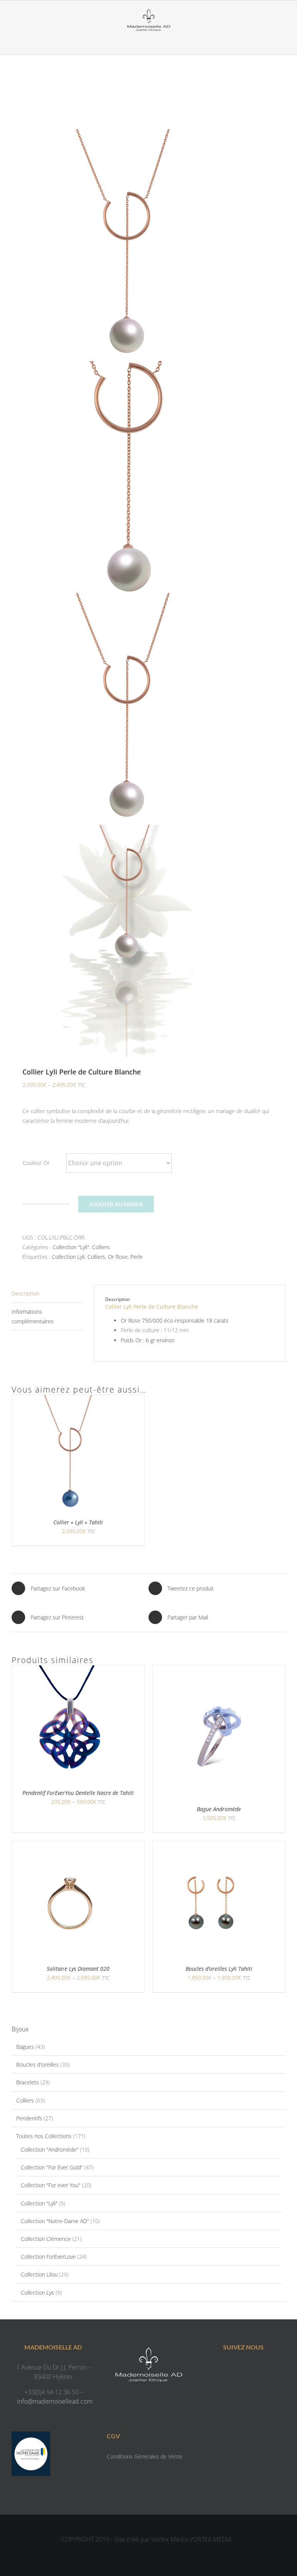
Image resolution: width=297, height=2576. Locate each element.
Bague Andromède (219, 1809)
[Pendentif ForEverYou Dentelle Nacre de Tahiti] (70, 1670)
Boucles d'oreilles (38, 2064)
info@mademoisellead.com (55, 2401)
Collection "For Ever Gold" (52, 2167)
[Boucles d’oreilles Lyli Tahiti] (211, 1846)
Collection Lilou (39, 2274)
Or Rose (118, 1257)
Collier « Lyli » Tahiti (78, 1522)
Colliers (101, 1247)
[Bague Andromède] (219, 1670)
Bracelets (28, 2082)
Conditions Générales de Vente (145, 2456)
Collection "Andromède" (50, 2150)
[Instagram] (251, 2369)
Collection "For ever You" (51, 2185)
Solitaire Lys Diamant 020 (78, 1969)
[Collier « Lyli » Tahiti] (70, 1400)
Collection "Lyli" (71, 1247)
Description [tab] (26, 1293)
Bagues (25, 2047)
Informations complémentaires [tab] (33, 1316)
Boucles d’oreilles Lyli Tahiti (219, 1969)
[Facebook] (236, 2369)
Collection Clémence (46, 2239)
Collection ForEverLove (48, 2257)
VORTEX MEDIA (211, 2539)
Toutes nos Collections (44, 2136)
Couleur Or (36, 1163)
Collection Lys (38, 2293)
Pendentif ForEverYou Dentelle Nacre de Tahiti (78, 1793)
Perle (137, 1257)
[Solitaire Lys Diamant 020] (70, 1846)
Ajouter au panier (116, 1204)
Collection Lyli (68, 1257)
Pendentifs (29, 2118)
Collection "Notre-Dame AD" (55, 2221)
